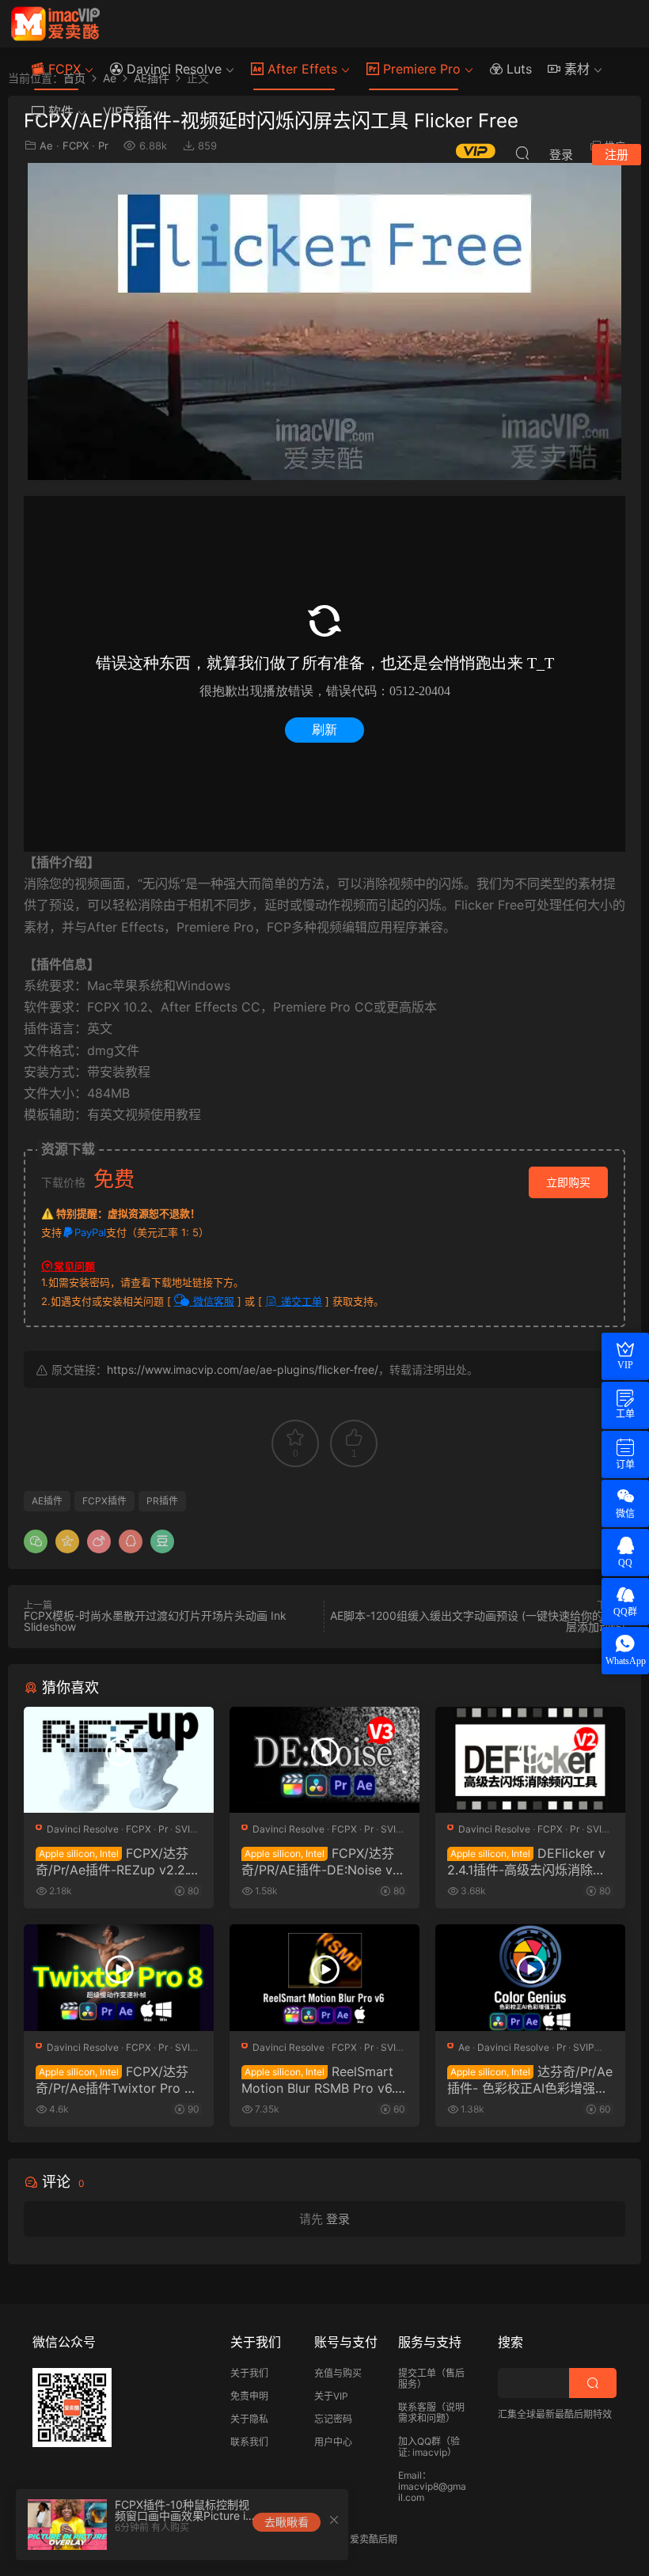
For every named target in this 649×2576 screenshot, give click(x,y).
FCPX (63, 69)
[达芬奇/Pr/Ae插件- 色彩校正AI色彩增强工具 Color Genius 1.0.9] (530, 1978)
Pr (163, 1829)
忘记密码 (333, 2419)
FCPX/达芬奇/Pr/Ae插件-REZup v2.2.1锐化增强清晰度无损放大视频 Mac (118, 1861)
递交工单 (300, 1301)
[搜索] (522, 153)
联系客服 (417, 2407)
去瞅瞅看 (287, 2522)
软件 (59, 112)
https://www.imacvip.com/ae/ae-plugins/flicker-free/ (243, 1369)
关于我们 (249, 2373)
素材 (575, 69)
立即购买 (568, 1182)
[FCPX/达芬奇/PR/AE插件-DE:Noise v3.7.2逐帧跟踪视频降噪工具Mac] (324, 1760)
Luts (517, 69)
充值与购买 (338, 2373)
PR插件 (162, 1501)
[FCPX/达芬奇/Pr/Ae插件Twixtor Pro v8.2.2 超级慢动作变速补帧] (119, 1978)
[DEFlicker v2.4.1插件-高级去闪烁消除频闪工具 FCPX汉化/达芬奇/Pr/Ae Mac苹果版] (530, 1760)
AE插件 (47, 1501)
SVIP (186, 1829)
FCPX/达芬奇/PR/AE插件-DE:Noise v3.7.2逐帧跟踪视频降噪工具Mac (323, 1861)
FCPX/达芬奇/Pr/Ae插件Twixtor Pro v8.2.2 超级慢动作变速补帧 (114, 2079)
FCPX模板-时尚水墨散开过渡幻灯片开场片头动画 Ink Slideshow (155, 1621)
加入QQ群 (419, 2441)
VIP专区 (125, 112)
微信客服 (212, 1301)
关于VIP (331, 2396)
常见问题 (74, 1266)
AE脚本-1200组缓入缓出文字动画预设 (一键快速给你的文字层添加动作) (478, 1621)
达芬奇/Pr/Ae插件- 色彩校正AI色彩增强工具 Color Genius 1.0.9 (530, 2079)
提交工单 (417, 2373)
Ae (464, 2047)
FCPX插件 (104, 1501)
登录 (338, 2219)
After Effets (300, 69)
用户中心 (333, 2442)
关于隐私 (249, 2419)
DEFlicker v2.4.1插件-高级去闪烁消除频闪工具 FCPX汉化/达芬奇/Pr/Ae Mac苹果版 (529, 1861)
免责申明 (249, 2396)
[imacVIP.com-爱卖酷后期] (55, 24)
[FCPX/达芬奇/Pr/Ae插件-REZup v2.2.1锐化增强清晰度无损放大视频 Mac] (119, 1760)
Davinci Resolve (172, 69)
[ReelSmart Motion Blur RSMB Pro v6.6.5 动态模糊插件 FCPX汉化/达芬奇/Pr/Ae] (324, 1978)
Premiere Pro (420, 69)
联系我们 (249, 2442)
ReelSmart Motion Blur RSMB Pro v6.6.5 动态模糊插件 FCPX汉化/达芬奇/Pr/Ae (323, 2079)
